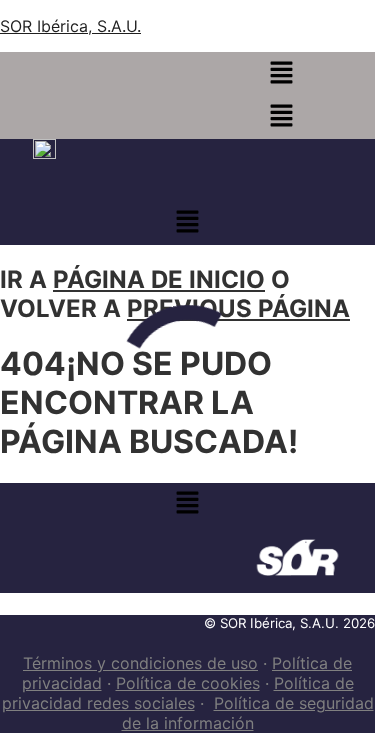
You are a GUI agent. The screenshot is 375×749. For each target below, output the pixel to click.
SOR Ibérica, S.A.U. (70, 26)
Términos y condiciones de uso (140, 663)
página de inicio (159, 279)
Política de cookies (188, 683)
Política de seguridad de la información (248, 713)
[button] (281, 73)
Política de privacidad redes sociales (178, 693)
